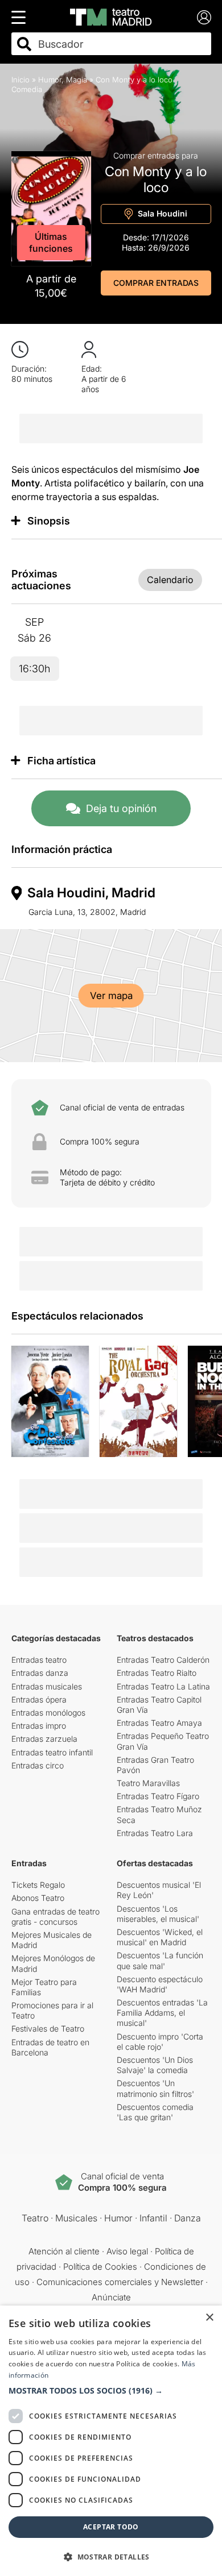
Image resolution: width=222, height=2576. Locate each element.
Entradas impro (39, 1726)
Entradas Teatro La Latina (163, 1686)
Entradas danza (40, 1673)
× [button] (209, 2318)
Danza (188, 2218)
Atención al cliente (64, 2251)
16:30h (34, 669)
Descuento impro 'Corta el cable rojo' (160, 2042)
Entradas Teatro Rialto (157, 1673)
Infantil (153, 2218)
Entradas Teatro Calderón (163, 1660)
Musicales (76, 2218)
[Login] (204, 17)
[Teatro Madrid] (111, 17)
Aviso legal (127, 2251)
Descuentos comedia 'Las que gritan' (155, 2112)
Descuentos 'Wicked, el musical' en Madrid (160, 1937)
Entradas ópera (39, 1699)
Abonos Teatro (38, 1898)
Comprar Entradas (156, 283)
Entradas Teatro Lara (155, 1833)
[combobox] (121, 44)
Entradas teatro (39, 1660)
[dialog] (111, 2441)
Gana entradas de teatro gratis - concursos (55, 1917)
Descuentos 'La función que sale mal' (160, 1960)
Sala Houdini (161, 213)
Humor (50, 80)
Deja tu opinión (121, 808)
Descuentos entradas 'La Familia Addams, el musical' (162, 2013)
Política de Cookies (100, 2267)
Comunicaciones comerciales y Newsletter (120, 2282)
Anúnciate (111, 2297)
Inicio (20, 80)
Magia (77, 80)
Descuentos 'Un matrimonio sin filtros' (155, 2088)
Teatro (35, 2218)
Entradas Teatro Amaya (159, 1723)
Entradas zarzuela (44, 1739)
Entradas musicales (47, 1686)
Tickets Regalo (38, 1885)
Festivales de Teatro (48, 2028)
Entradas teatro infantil (52, 1752)
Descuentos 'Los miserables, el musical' (158, 1914)
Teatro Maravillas (148, 1783)
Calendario (170, 580)
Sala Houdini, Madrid (91, 893)
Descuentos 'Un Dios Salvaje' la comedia (155, 2065)
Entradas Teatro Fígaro (158, 1796)
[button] (111, 2391)
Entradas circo (38, 1765)
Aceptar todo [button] (111, 2527)
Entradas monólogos (48, 1713)
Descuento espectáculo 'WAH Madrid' (160, 1984)
